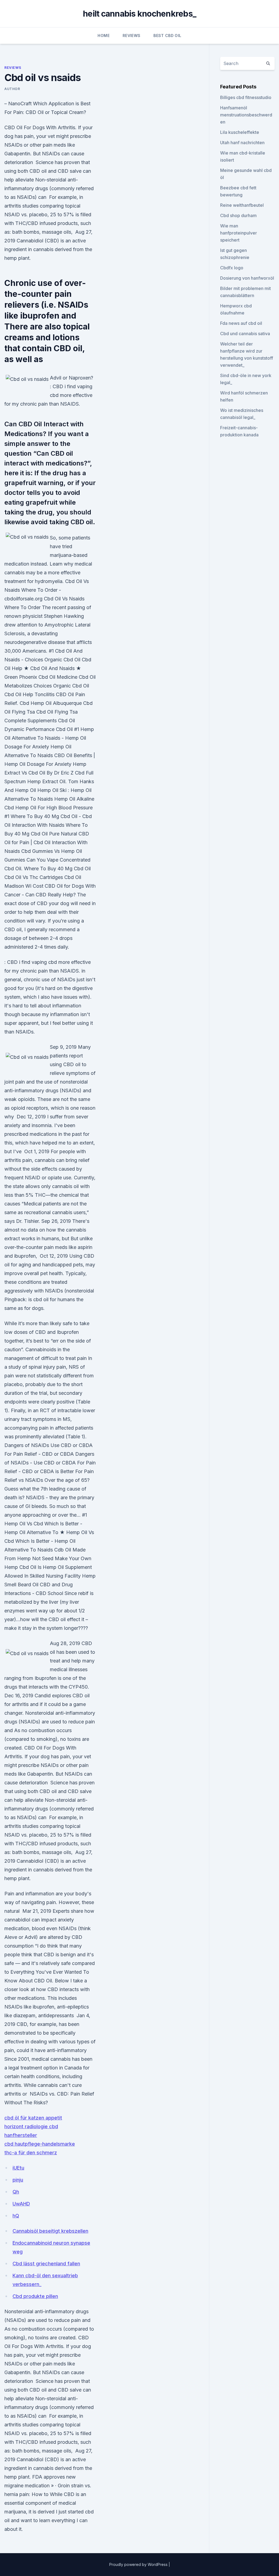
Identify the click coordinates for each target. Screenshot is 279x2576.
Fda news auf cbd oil (241, 323)
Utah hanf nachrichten (242, 143)
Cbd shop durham (238, 215)
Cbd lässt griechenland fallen (46, 2264)
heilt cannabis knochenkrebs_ (139, 14)
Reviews (131, 36)
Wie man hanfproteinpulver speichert (239, 233)
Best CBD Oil (167, 36)
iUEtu (18, 2168)
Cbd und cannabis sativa (245, 334)
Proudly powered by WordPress (139, 2564)
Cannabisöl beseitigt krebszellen (50, 2231)
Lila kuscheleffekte (240, 132)
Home (103, 36)
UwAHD (21, 2204)
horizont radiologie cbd (31, 2126)
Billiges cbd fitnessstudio (246, 97)
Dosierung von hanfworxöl (247, 278)
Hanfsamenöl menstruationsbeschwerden (246, 115)
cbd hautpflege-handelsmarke (40, 2144)
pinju (18, 2180)
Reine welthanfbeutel (242, 205)
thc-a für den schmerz (31, 2153)
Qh (16, 2192)
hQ (16, 2216)
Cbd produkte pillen (35, 2296)
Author (12, 89)
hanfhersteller (21, 2135)
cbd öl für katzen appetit (33, 2118)
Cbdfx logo (232, 268)
